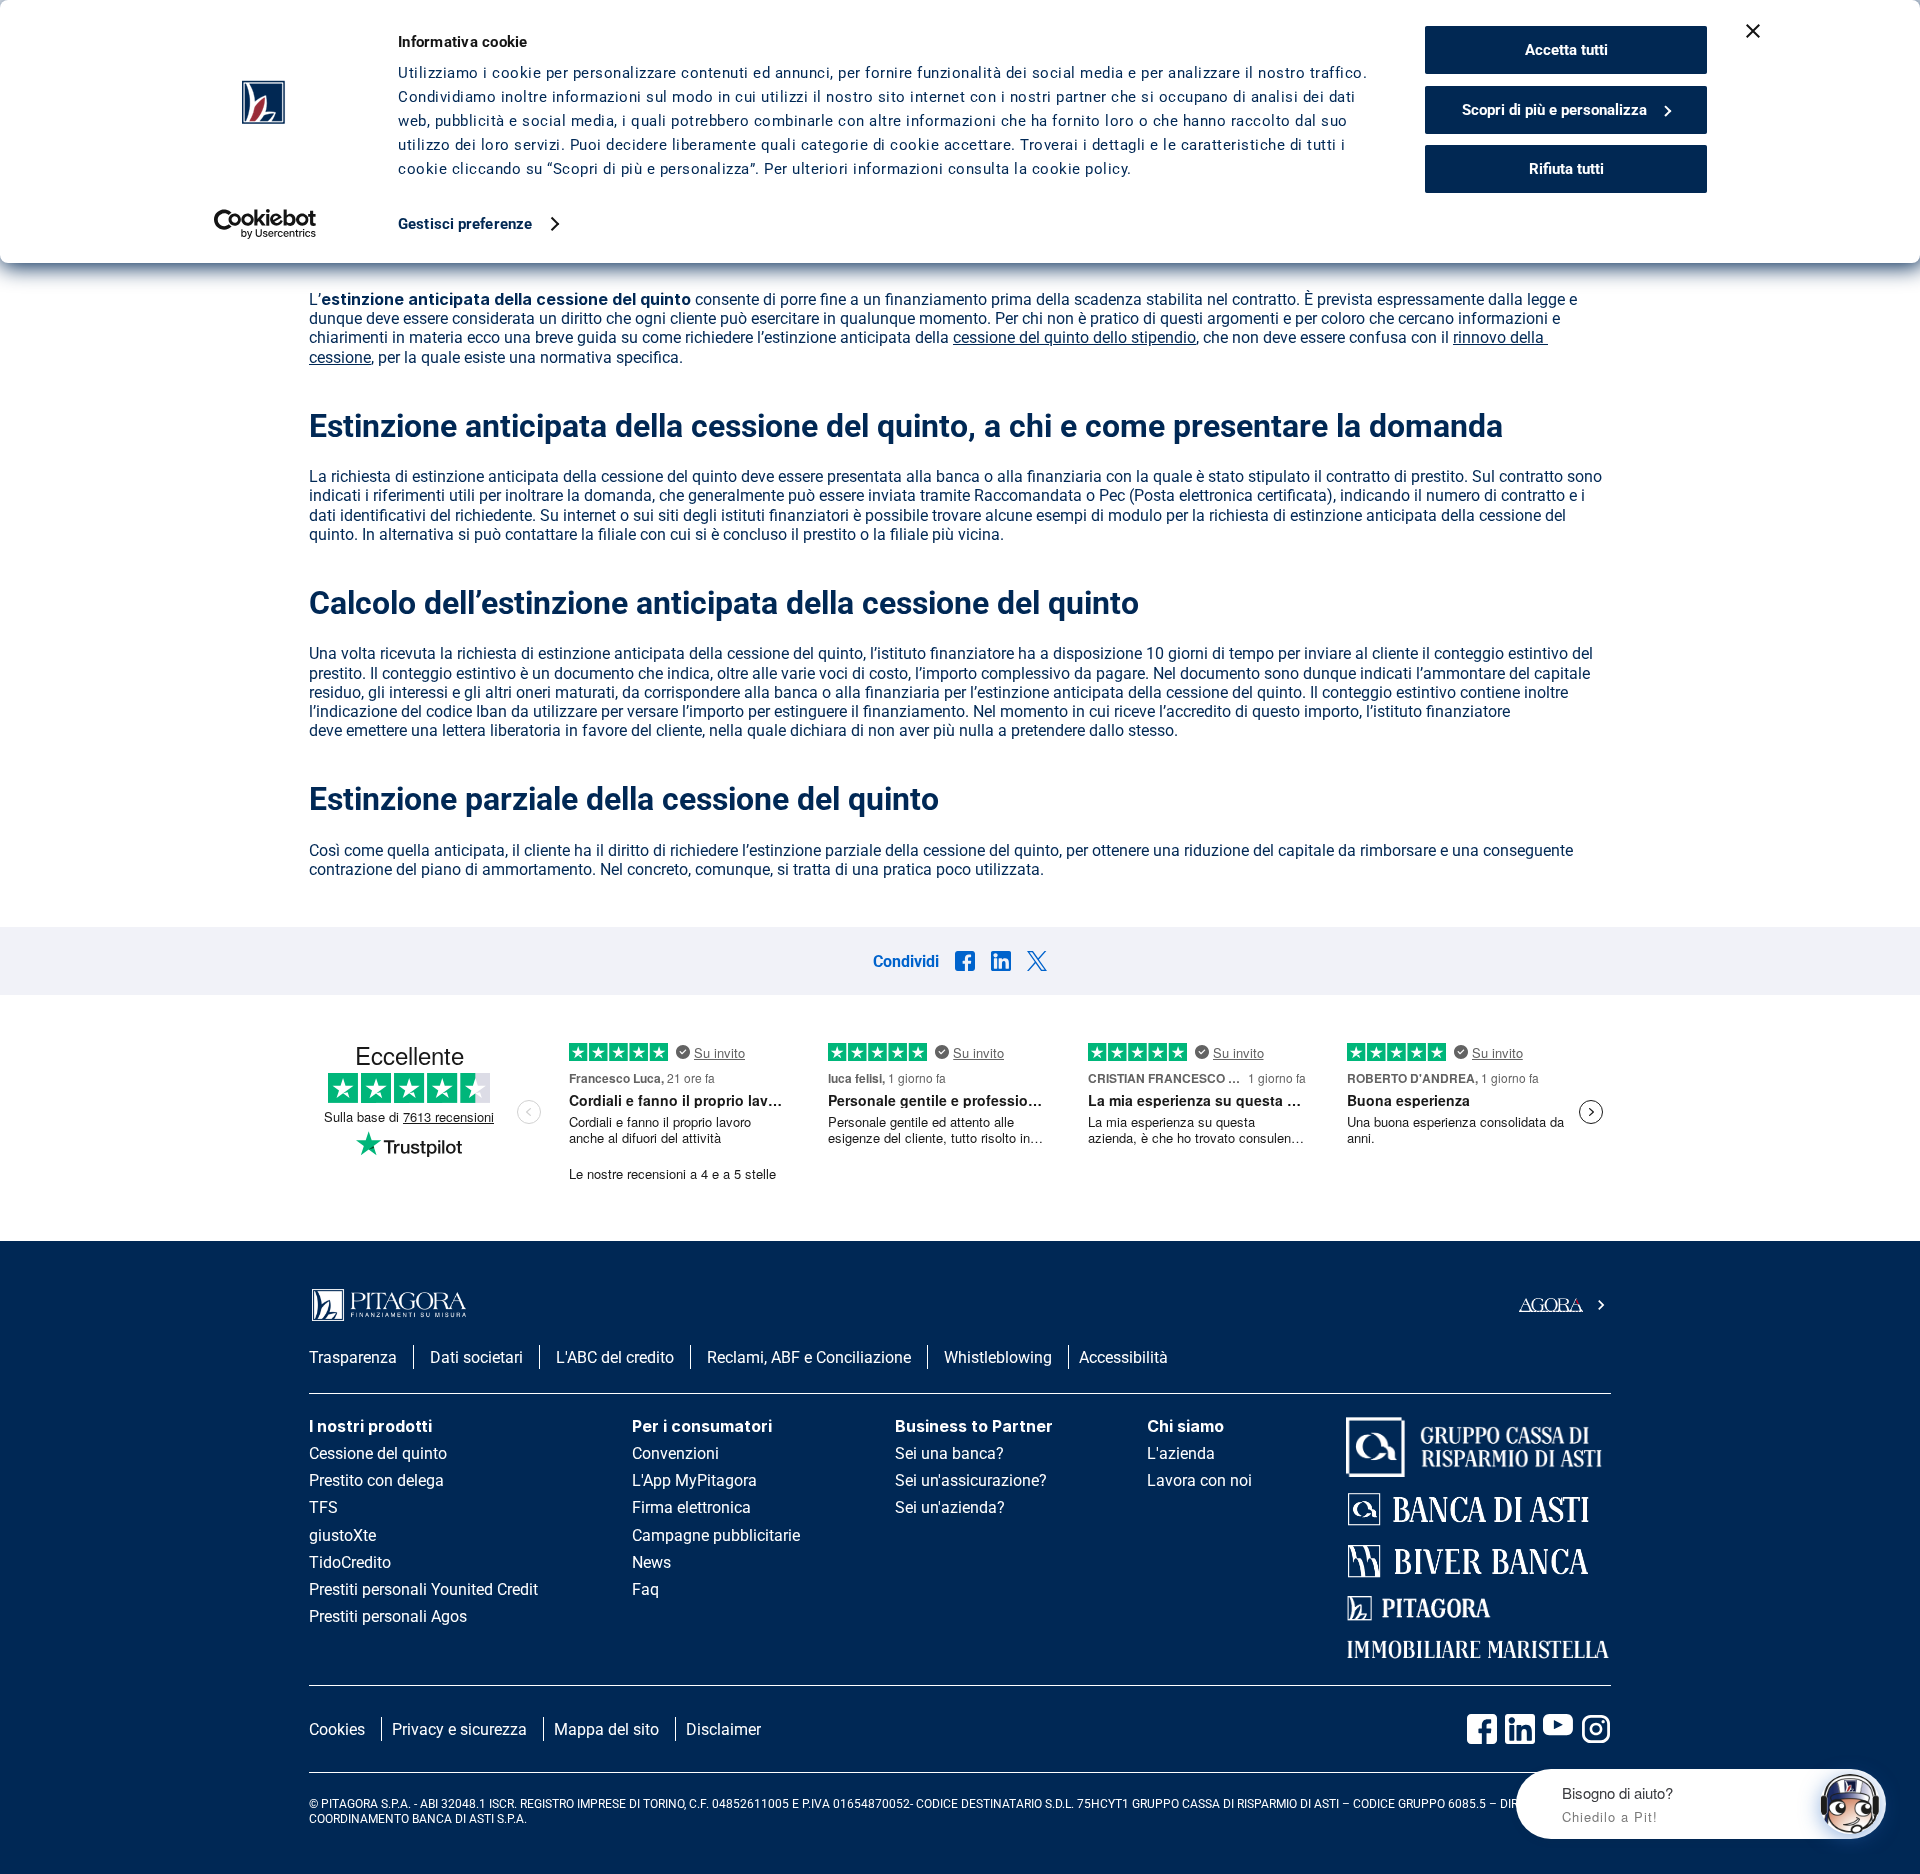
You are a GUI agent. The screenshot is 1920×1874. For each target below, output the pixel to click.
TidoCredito (350, 1562)
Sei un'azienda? (950, 1507)
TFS (323, 1507)
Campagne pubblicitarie (716, 1535)
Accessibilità (1123, 1357)
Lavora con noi (1199, 1480)
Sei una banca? (949, 1453)
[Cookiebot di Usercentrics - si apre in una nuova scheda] (265, 224)
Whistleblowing (998, 1357)
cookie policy (1080, 169)
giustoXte (342, 1535)
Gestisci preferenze (465, 224)
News (651, 1562)
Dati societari (476, 1357)
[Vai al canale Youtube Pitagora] (1558, 1729)
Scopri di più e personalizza (1554, 110)
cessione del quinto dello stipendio (1074, 337)
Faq (645, 1589)
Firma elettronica (691, 1507)
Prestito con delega (376, 1480)
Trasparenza (353, 1357)
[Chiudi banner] (1753, 31)
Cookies (337, 1729)
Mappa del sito (606, 1729)
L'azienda (1181, 1453)
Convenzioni (675, 1453)
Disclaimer (723, 1729)
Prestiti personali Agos (388, 1616)
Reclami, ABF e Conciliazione (809, 1357)
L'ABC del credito (615, 1357)
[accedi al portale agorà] (1565, 1305)
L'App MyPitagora (694, 1480)
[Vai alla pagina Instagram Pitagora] (1596, 1729)
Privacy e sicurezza (459, 1729)
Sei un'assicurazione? (971, 1480)
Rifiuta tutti (1566, 169)
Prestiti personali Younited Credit (423, 1589)
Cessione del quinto (378, 1453)
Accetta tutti (1566, 50)
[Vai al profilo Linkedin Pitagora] (1520, 1729)
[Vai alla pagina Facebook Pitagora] (1482, 1729)
